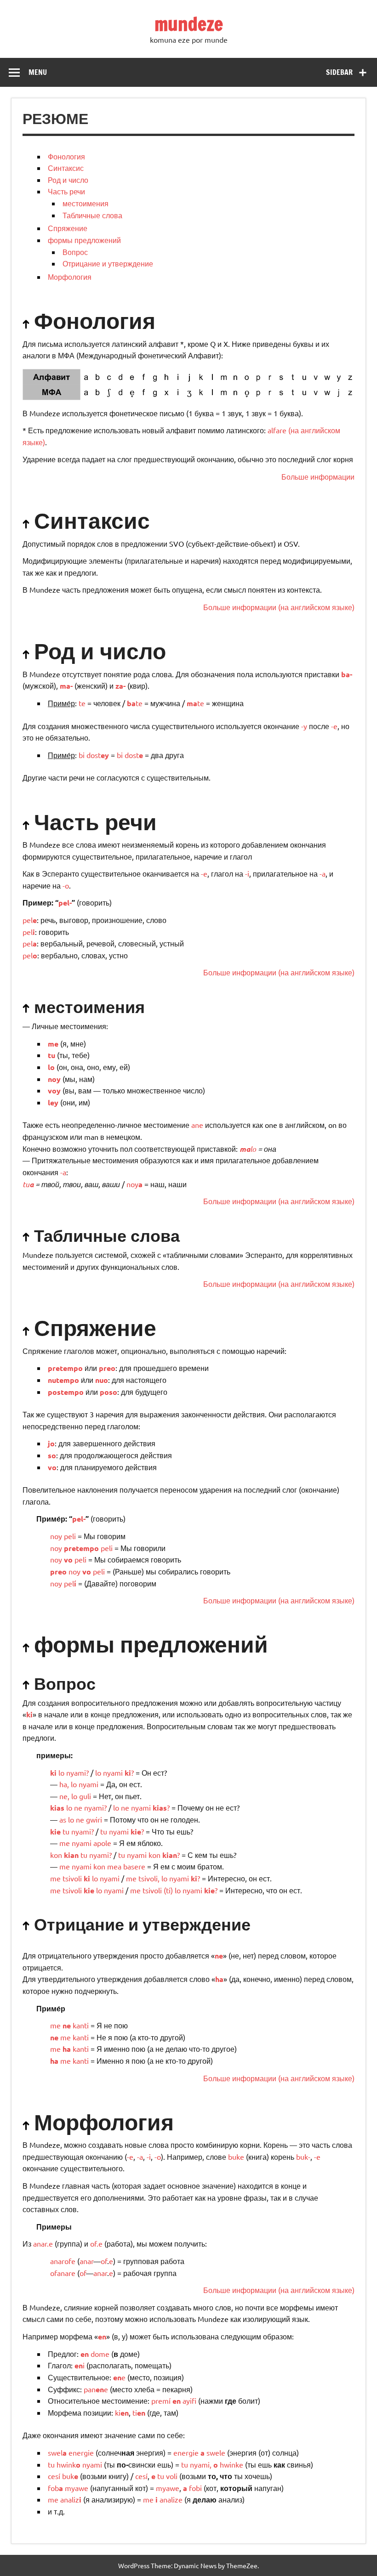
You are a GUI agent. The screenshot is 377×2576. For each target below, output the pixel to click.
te (82, 703)
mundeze (189, 24)
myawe (77, 2488)
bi (82, 755)
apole (102, 1843)
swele (216, 2452)
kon (56, 1855)
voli (172, 2476)
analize (171, 2499)
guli (85, 1796)
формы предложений (84, 240)
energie (81, 2452)
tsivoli (72, 1878)
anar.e (43, 2243)
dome (100, 2354)
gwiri (94, 1819)
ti (168, 1890)
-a (323, 873)
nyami (76, 1772)
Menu (38, 72)
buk (70, 2476)
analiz (71, 2499)
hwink (66, 2464)
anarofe (63, 2261)
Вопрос (75, 252)
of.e (96, 2243)
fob (55, 2488)
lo (248, 1149)
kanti (81, 2025)
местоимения (86, 203)
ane (197, 1125)
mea (114, 1866)
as (63, 1819)
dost (98, 755)
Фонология (66, 156)
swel (57, 2452)
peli (70, 1536)
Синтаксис (66, 168)
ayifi (189, 2400)
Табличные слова (92, 215)
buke (236, 2157)
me (65, 1843)
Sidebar (339, 72)
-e (334, 726)
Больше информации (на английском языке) (279, 607)
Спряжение (68, 228)
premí (161, 2400)
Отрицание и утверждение (108, 263)
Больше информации (318, 476)
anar (86, 2261)
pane (96, 2389)
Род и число (68, 180)
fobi (195, 2488)
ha (63, 1784)
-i (247, 873)
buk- (303, 2157)
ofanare (63, 2273)
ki (87, 1878)
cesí (54, 2476)
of (104, 2261)
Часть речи (66, 191)
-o (66, 885)
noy (134, 1184)
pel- (65, 903)
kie (89, 1890)
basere (134, 1866)
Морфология (70, 277)
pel (30, 920)
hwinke (231, 2464)
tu (28, 1184)
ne (63, 1796)
